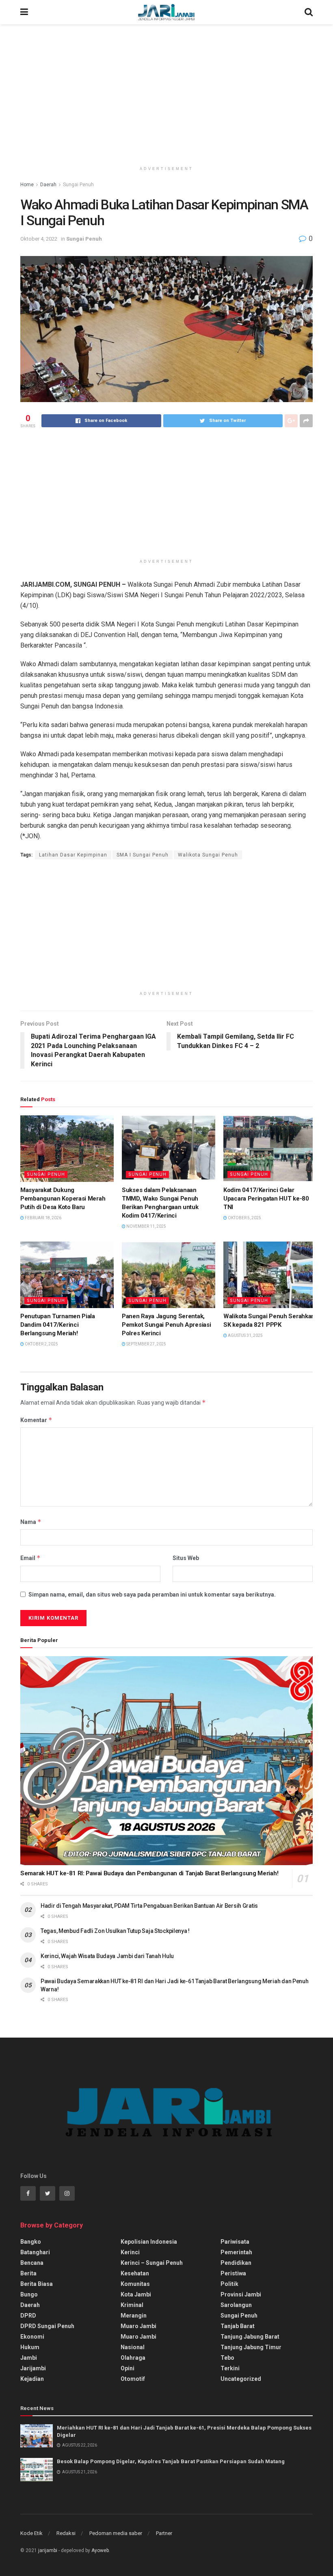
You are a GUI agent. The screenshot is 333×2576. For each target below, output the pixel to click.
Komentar (36, 1420)
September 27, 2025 (146, 1344)
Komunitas (135, 2284)
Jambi (29, 2358)
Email (30, 1558)
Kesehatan (135, 2273)
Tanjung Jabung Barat (250, 2337)
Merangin (134, 2316)
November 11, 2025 (146, 1226)
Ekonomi (32, 2337)
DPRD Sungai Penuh (47, 2326)
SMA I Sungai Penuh (143, 855)
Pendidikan (236, 2263)
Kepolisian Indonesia (149, 2242)
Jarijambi (33, 2368)
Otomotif (133, 2379)
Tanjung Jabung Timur (251, 2347)
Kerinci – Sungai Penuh (152, 2263)
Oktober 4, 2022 (39, 239)
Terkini (230, 2368)
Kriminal (132, 2305)
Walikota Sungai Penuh (208, 855)
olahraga (133, 2358)
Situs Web (186, 1558)
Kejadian (32, 2379)
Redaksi (66, 2533)
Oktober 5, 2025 (244, 1218)
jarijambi (48, 2550)
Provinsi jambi (241, 2294)
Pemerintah (236, 2252)
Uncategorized (241, 2379)
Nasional (133, 2347)
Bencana (32, 2263)
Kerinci (130, 2252)
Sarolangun (236, 2305)
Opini (128, 2368)
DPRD (28, 2316)
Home (27, 185)
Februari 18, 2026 (43, 1218)
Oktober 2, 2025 (41, 1344)
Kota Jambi (136, 2294)
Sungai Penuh (78, 185)
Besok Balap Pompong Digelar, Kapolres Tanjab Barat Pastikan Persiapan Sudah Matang (171, 2461)
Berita (28, 2273)
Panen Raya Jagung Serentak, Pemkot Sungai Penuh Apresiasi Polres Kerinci (166, 1325)
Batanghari (35, 2252)
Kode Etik (31, 2533)
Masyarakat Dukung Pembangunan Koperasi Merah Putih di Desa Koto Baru (63, 1199)
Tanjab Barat (238, 2326)
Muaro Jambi (138, 2326)
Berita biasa (37, 2284)
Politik (229, 2284)
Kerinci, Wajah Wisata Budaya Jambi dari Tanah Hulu (107, 1956)
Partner (164, 2533)
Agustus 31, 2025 (245, 1335)
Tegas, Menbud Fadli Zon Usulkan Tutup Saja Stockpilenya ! (115, 1931)
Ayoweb (100, 2550)
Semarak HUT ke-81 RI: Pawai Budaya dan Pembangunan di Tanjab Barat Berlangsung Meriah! (149, 1873)
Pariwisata (235, 2242)
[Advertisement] (166, 93)
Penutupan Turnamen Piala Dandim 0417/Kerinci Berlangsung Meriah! (58, 1325)
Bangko (31, 2242)
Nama (31, 1522)
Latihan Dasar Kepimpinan (73, 855)
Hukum (30, 2347)
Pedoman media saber (116, 2533)
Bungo (29, 2294)
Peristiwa (233, 2273)
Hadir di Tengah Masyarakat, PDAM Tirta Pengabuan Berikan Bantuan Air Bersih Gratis (149, 1906)
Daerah (48, 185)
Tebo (227, 2358)
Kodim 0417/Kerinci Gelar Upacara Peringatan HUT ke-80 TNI (266, 1199)
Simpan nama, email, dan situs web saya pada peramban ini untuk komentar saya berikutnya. (152, 1595)
